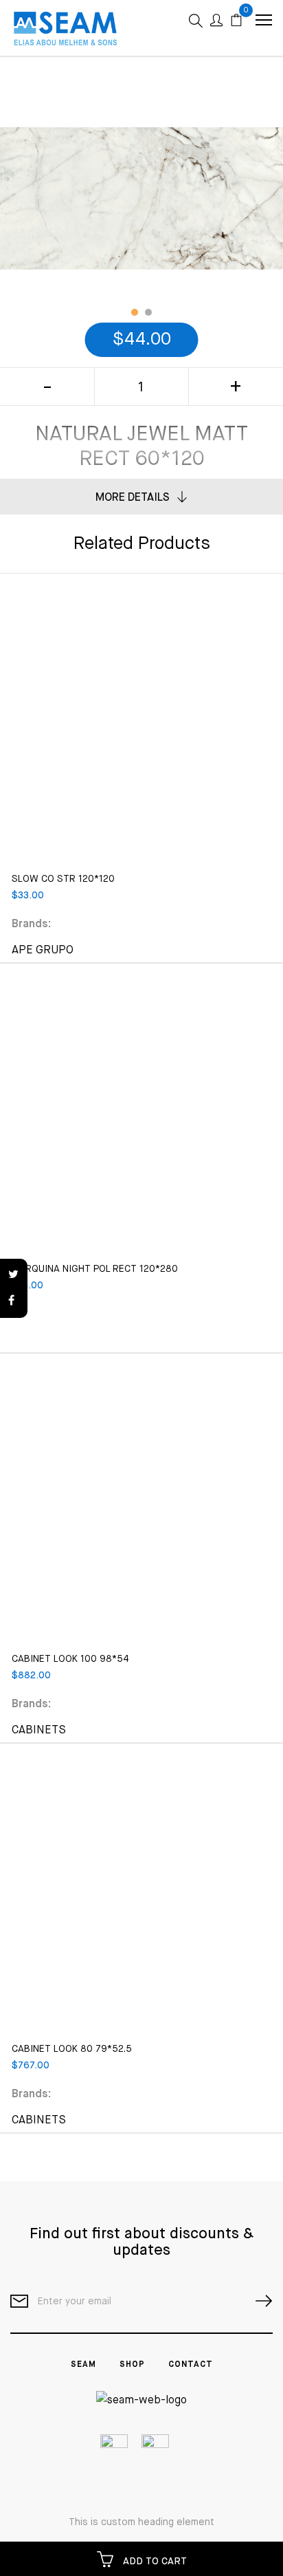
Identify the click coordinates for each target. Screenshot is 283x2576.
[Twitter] (14, 1275)
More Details (133, 498)
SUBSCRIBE (258, 2301)
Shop (132, 2365)
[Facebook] (14, 1301)
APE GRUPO (43, 951)
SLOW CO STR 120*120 (63, 879)
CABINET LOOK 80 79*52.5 (72, 2049)
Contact (191, 2365)
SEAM (83, 2365)
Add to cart (154, 2562)
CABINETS (39, 1731)
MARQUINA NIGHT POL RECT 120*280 (95, 1269)
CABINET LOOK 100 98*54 (70, 1659)
